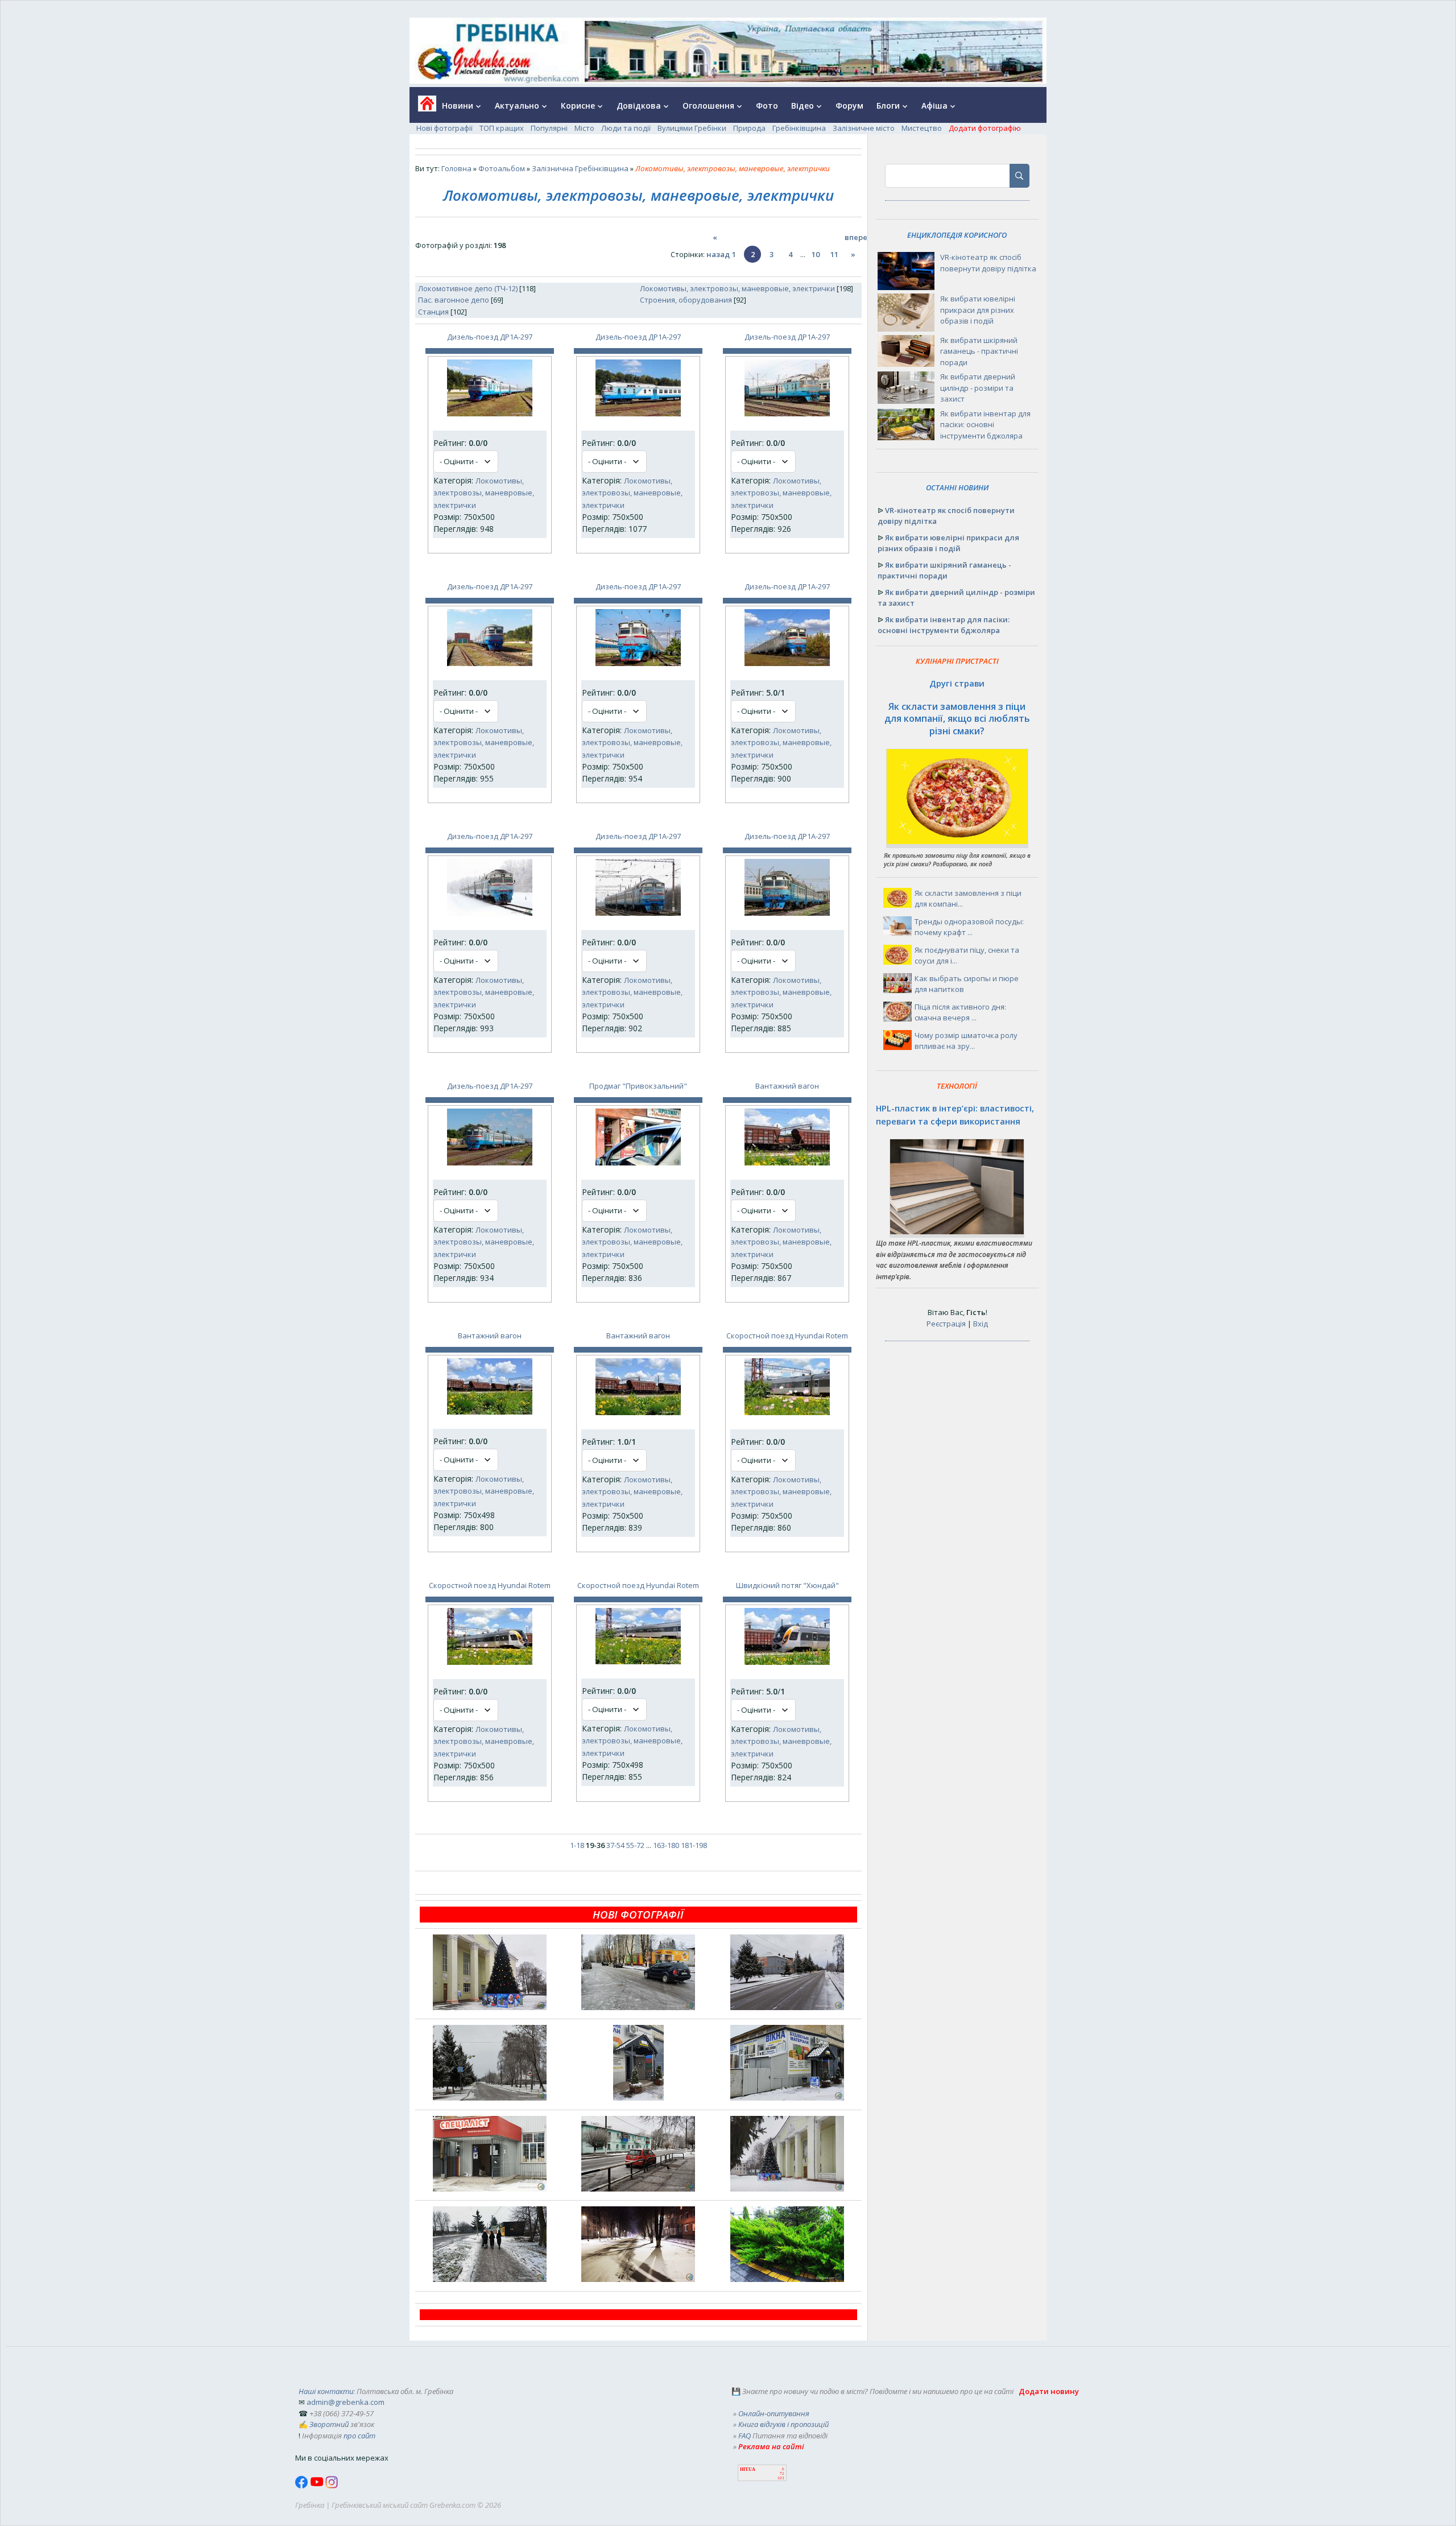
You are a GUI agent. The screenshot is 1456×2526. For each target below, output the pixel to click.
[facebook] (303, 2486)
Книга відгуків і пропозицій (783, 2424)
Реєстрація (946, 1324)
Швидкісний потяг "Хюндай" (787, 1585)
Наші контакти (326, 2391)
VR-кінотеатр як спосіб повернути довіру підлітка (988, 263)
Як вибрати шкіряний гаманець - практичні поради (979, 351)
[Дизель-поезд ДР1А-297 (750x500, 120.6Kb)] (490, 663)
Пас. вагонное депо (454, 300)
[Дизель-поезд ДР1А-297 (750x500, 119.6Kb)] (787, 913)
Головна (456, 168)
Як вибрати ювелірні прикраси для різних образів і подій (978, 310)
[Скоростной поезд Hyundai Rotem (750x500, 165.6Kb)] (490, 1662)
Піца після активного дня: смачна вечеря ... (960, 1012)
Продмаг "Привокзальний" (638, 1086)
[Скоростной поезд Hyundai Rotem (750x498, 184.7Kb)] (638, 1661)
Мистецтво (922, 128)
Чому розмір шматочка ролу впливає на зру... (966, 1041)
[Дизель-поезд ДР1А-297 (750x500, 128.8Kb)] (490, 414)
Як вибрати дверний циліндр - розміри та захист (978, 388)
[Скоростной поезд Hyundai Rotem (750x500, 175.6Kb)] (787, 1412)
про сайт (359, 2436)
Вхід (981, 1324)
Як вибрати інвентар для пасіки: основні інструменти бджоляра (985, 425)
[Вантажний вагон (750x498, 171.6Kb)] (490, 1412)
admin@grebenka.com (346, 2402)
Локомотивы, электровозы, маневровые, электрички (737, 288)
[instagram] (332, 2486)
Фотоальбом (502, 168)
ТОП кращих (502, 128)
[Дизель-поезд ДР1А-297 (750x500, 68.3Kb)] (490, 913)
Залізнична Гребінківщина (580, 168)
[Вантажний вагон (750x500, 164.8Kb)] (638, 1412)
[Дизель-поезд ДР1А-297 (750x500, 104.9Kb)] (638, 913)
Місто (584, 128)
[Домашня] (423, 107)
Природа (749, 128)
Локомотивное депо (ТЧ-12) (468, 288)
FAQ (744, 2436)
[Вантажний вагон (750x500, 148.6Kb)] (787, 1163)
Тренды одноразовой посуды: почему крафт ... (969, 927)
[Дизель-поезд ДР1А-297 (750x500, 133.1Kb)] (787, 414)
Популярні (549, 128)
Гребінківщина (799, 128)
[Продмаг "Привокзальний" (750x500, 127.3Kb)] (638, 1163)
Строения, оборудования (686, 300)
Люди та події (626, 128)
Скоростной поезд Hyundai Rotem (787, 1336)
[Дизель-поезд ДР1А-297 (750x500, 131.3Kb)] (638, 663)
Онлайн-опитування (774, 2413)
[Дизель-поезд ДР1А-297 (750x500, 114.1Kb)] (490, 1163)
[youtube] (318, 2486)
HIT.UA (748, 2469)
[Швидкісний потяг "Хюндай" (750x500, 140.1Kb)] (787, 1662)
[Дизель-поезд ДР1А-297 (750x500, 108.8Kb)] (787, 663)
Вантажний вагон (787, 1086)
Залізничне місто (864, 128)
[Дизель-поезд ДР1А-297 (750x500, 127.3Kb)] (638, 414)
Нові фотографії (444, 128)
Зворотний (329, 2424)
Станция (433, 312)
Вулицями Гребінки (692, 128)
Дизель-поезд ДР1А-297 (490, 337)
